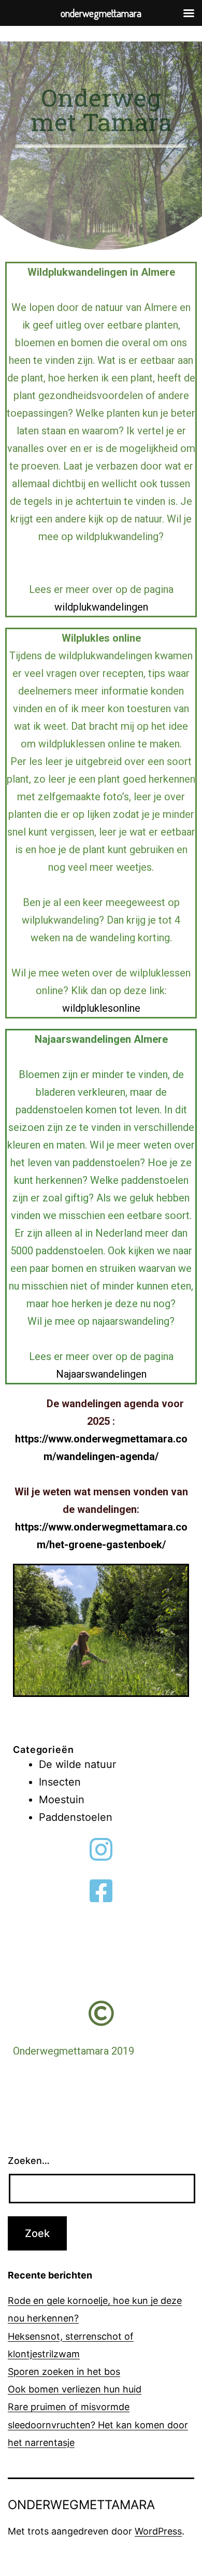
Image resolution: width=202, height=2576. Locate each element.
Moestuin (62, 1800)
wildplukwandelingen (101, 607)
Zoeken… (29, 2161)
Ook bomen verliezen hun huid (75, 2389)
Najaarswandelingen (101, 1374)
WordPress (158, 2531)
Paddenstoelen (76, 1817)
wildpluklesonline (101, 1008)
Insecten (60, 1782)
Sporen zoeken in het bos (64, 2372)
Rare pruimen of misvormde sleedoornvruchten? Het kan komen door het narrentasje (98, 2424)
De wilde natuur (77, 1764)
